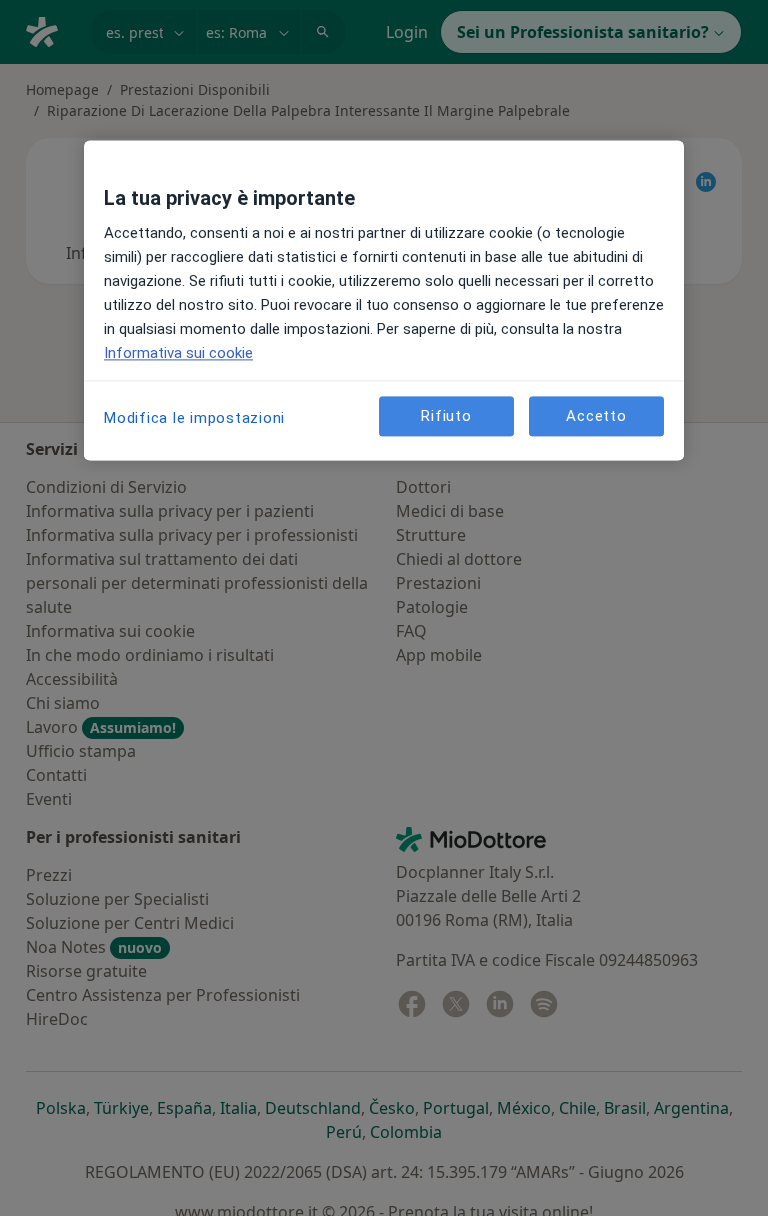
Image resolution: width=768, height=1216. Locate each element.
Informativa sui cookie (178, 354)
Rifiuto (446, 416)
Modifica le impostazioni (194, 419)
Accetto (596, 416)
